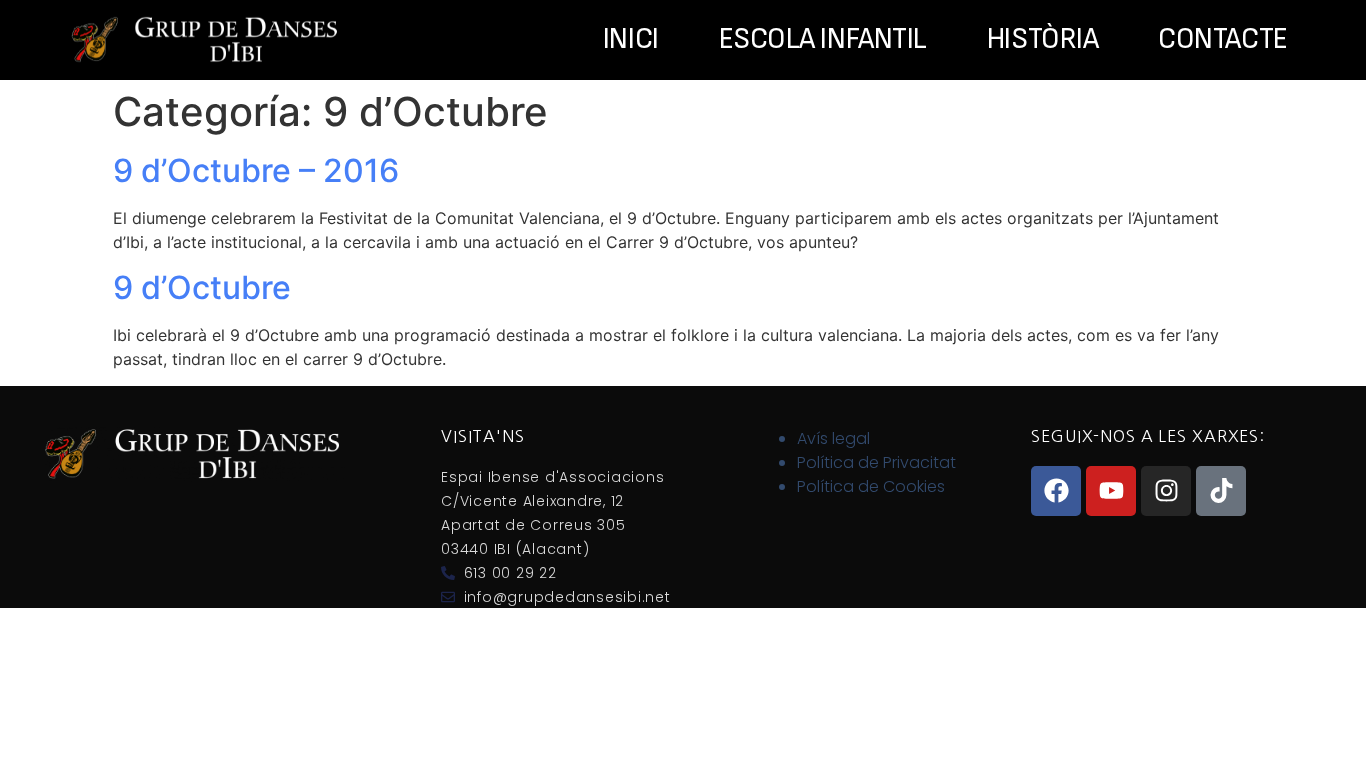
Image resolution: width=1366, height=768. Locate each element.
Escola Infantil (823, 40)
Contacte (1222, 40)
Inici (631, 40)
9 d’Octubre (202, 287)
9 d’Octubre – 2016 (256, 170)
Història (1042, 40)
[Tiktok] (1221, 491)
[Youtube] (1111, 491)
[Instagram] (1166, 491)
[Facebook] (1056, 491)
